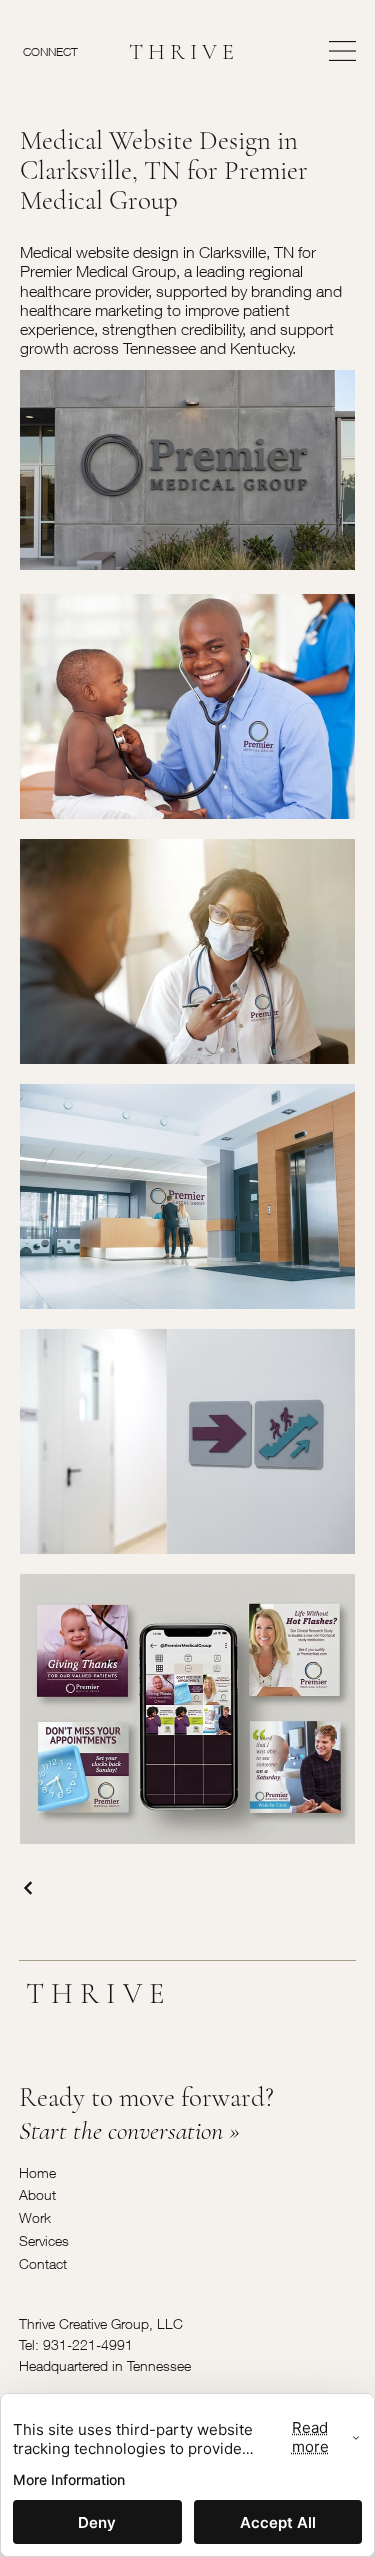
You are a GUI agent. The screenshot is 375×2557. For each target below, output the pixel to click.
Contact (43, 2263)
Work (35, 2217)
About (37, 2194)
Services (44, 2240)
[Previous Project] (29, 1888)
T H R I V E (181, 51)
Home (37, 2172)
